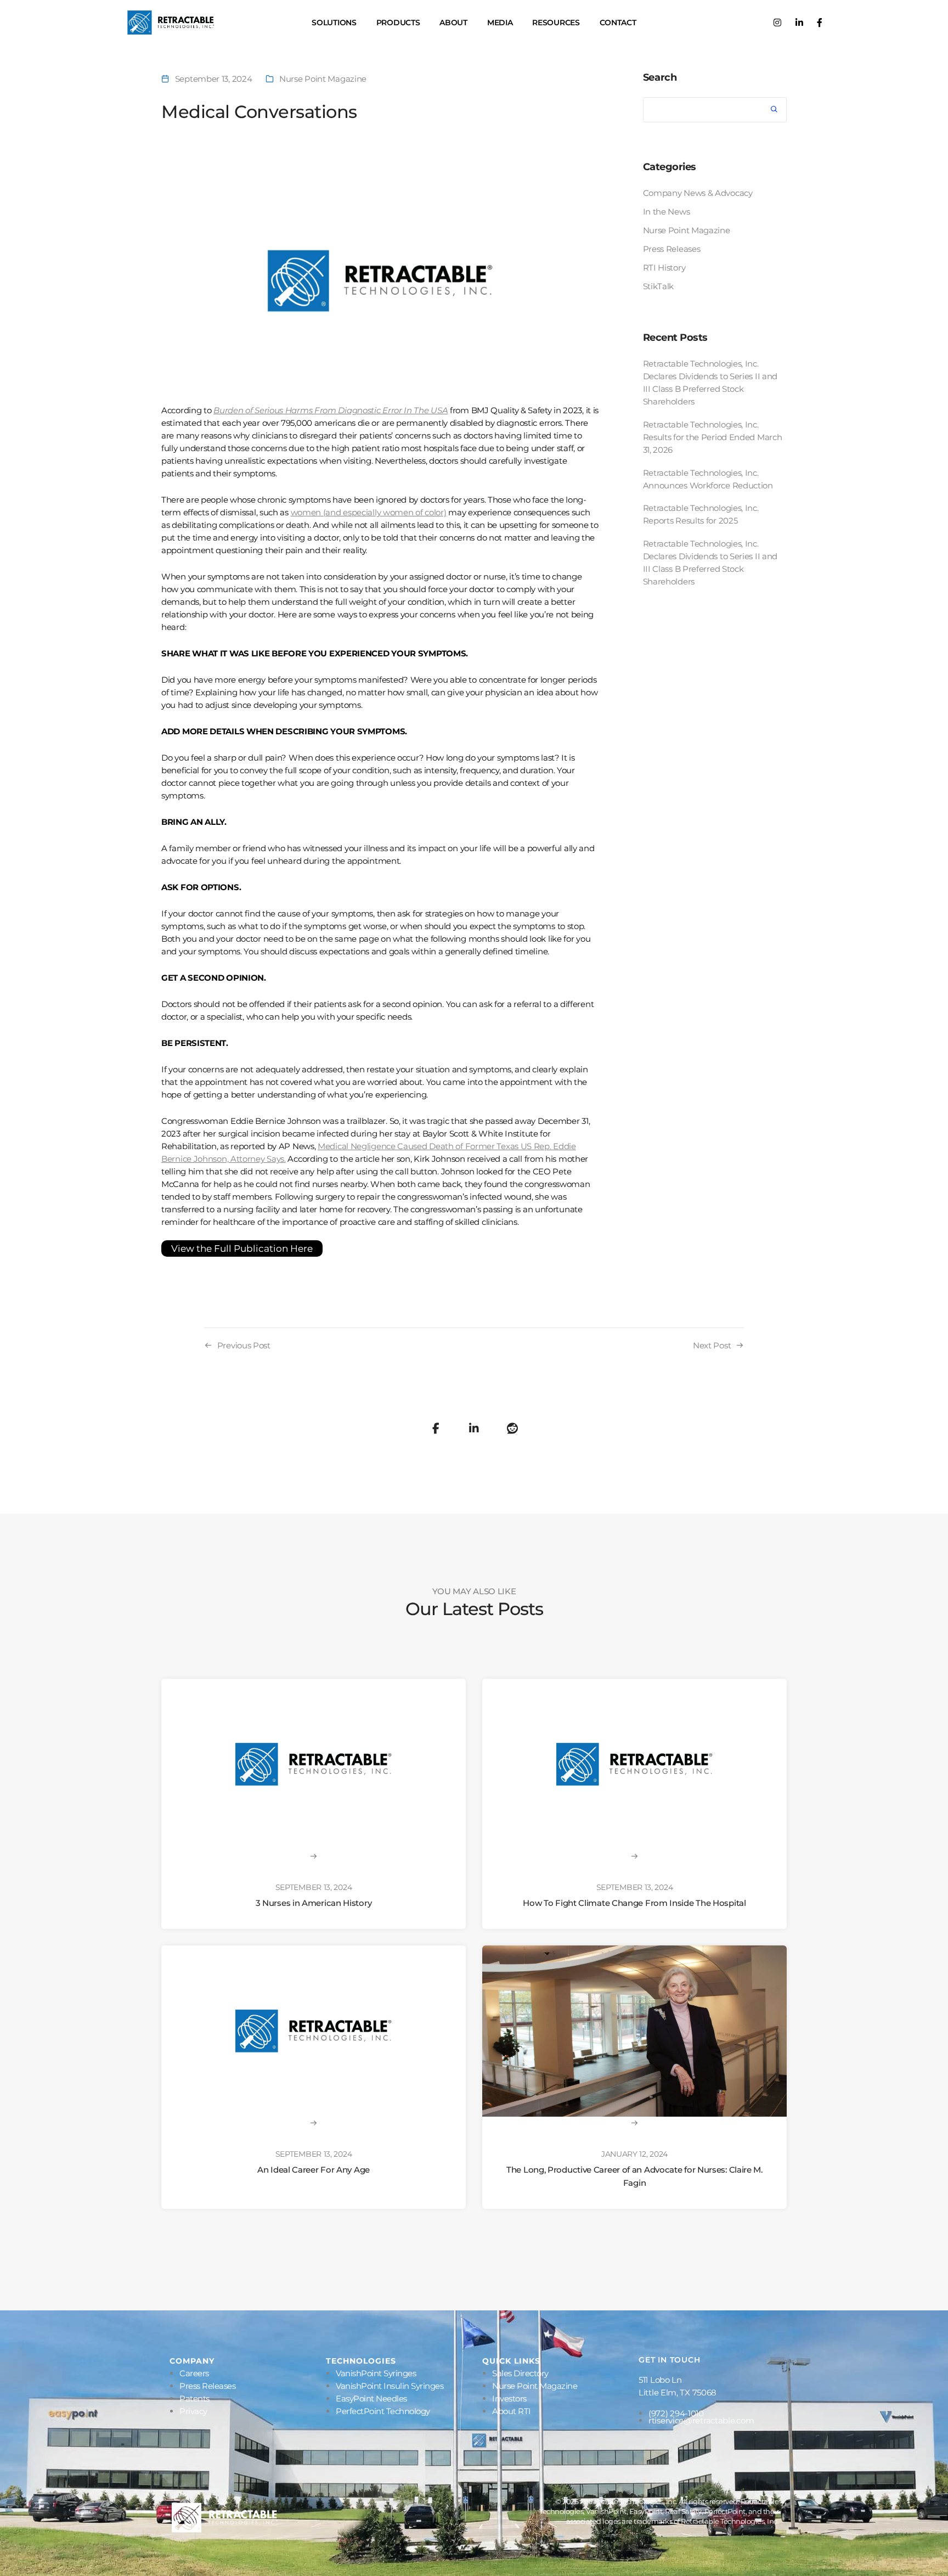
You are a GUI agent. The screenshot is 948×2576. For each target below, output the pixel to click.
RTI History (664, 268)
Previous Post (244, 1345)
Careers (194, 2373)
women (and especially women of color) (369, 512)
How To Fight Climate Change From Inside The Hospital (634, 1903)
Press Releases (672, 249)
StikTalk (659, 286)
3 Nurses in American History (314, 1903)
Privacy (193, 2411)
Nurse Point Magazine (323, 79)
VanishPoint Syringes (376, 2373)
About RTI (512, 2411)
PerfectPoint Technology (383, 2411)
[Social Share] (512, 1428)
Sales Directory (520, 2373)
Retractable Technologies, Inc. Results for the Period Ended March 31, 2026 (713, 437)
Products (398, 23)
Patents (194, 2398)
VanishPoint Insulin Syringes (390, 2386)
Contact (618, 23)
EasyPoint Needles (371, 2398)
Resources (556, 23)
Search (660, 77)
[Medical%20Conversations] (436, 1428)
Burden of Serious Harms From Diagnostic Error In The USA (331, 410)
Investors (509, 2398)
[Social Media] (777, 23)
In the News (667, 212)
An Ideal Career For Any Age (314, 2170)
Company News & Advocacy (698, 193)
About (453, 23)
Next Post (712, 1345)
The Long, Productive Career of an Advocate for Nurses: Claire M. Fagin (634, 2176)
